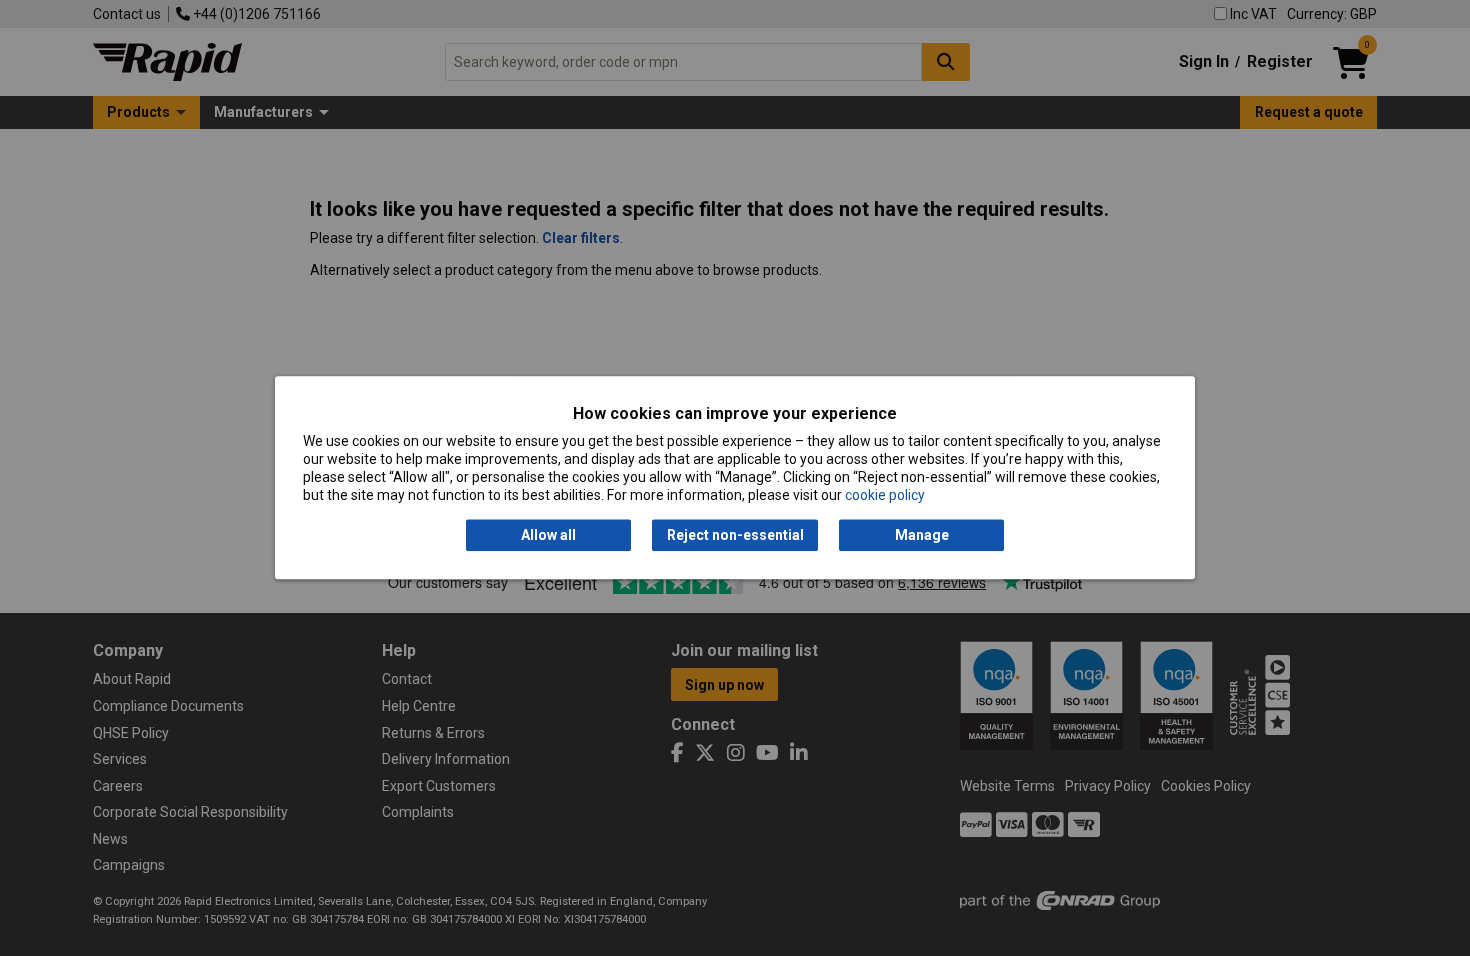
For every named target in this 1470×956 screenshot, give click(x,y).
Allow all (548, 535)
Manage (922, 535)
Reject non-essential (735, 535)
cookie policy (885, 496)
